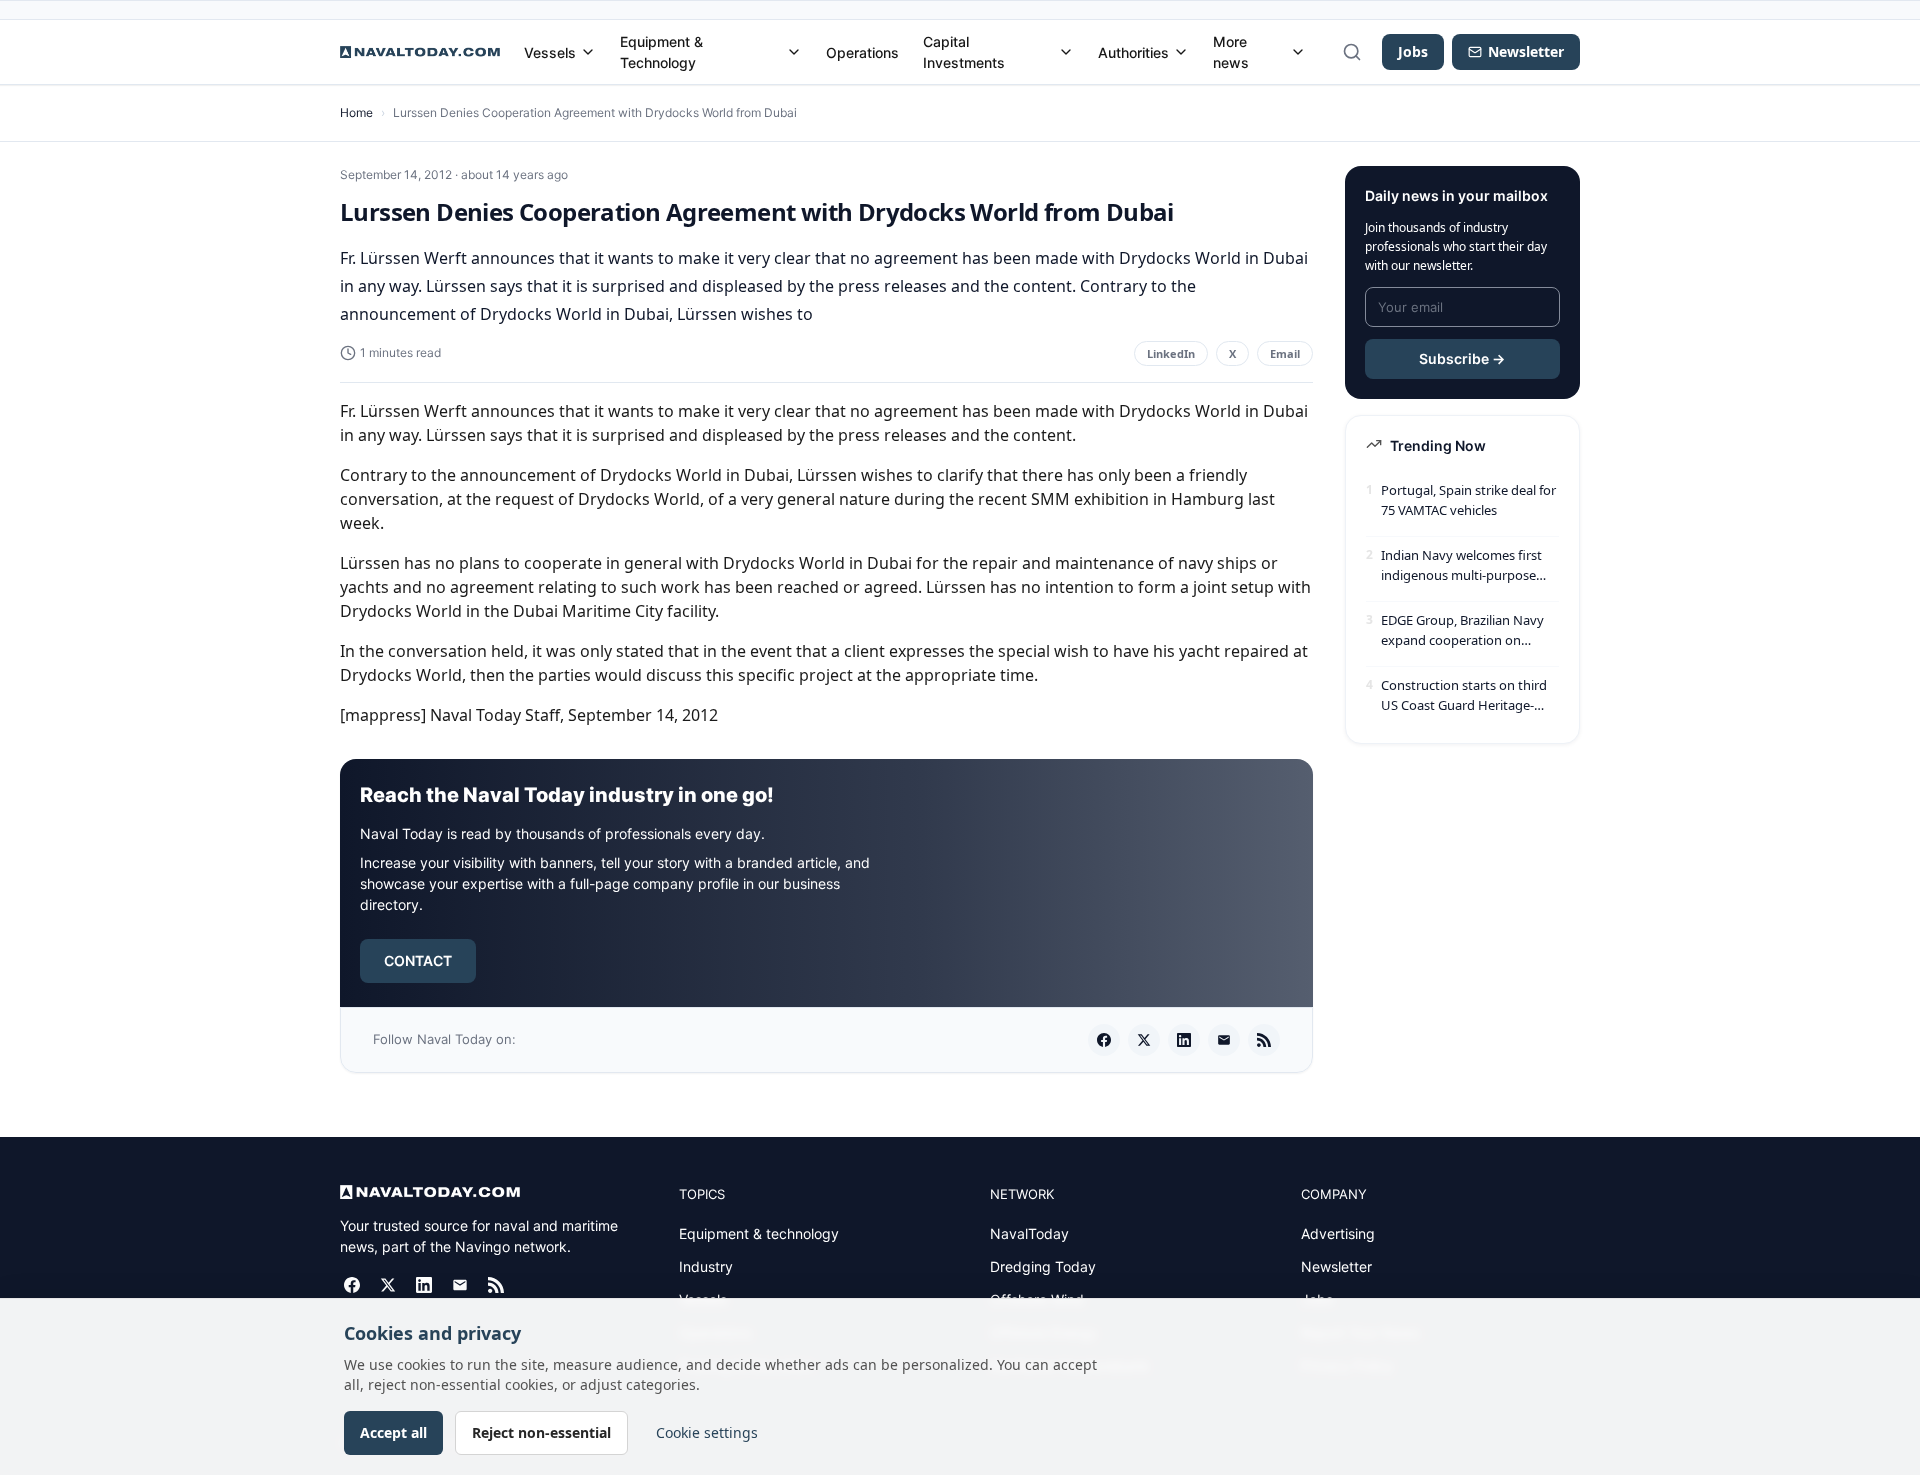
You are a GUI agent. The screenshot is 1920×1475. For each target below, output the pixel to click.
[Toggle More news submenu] (1298, 52)
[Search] (1352, 52)
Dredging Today (1043, 1266)
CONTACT (418, 960)
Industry (706, 1266)
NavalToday (1029, 1233)
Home (356, 112)
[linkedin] (1184, 1040)
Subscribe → (1462, 358)
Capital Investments (964, 52)
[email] (1224, 1040)
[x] (1144, 1040)
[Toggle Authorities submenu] (1181, 52)
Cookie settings (707, 1432)
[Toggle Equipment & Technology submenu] (794, 52)
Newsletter (1336, 1266)
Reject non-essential (541, 1432)
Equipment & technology (759, 1233)
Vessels (550, 52)
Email (1285, 353)
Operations (862, 52)
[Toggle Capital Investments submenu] (1066, 52)
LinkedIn (1171, 353)
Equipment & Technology (661, 52)
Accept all (393, 1432)
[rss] (1264, 1040)
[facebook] (1104, 1040)
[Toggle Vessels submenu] (588, 52)
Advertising (1338, 1233)
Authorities (1133, 52)
